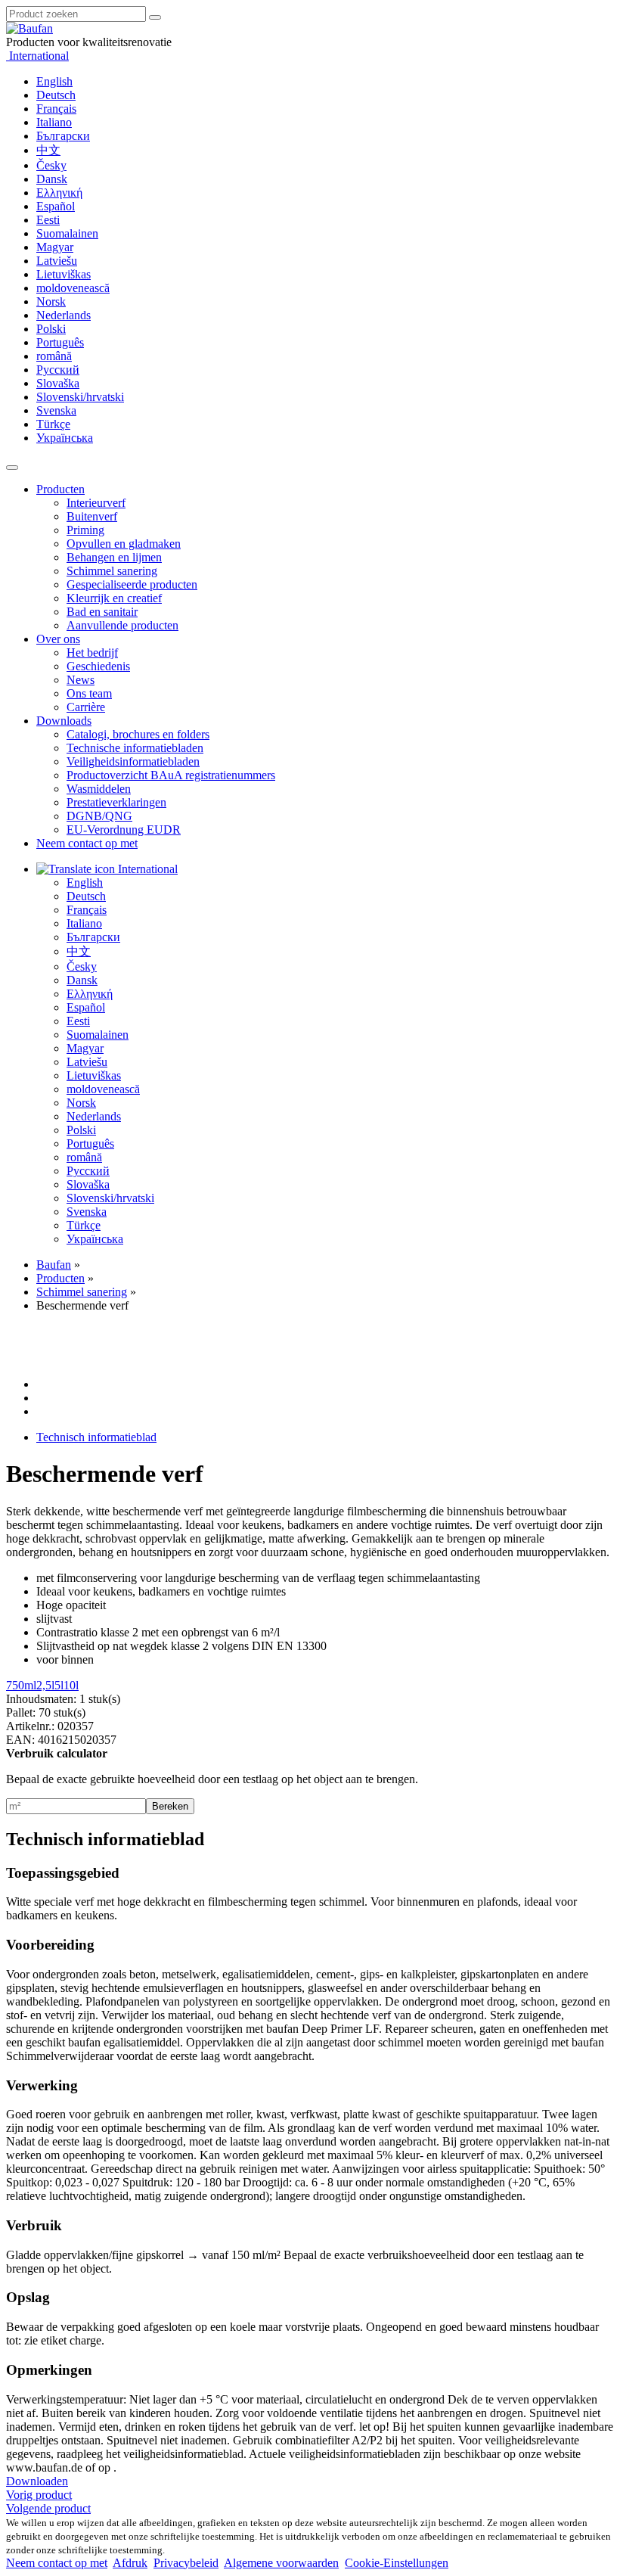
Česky (51, 165)
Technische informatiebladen (135, 748)
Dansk (52, 179)
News (81, 680)
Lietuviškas (64, 274)
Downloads (64, 721)
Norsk (51, 301)
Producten (60, 489)
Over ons (58, 639)
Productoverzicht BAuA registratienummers (171, 775)
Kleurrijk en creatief (114, 598)
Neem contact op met (87, 843)
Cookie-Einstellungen (397, 2563)
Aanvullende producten (122, 625)
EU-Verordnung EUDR (124, 830)
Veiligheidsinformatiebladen (133, 761)
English (54, 81)
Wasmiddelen (99, 789)
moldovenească (73, 288)
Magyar (55, 247)
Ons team (89, 693)
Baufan (54, 1265)
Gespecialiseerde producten (132, 584)
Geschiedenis (98, 666)
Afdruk (130, 2563)
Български (63, 136)
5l (59, 1685)
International (37, 56)
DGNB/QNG (99, 816)
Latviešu (57, 261)
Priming (85, 530)
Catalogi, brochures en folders (138, 734)
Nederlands (64, 315)
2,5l (45, 1685)
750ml (21, 1685)
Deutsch (56, 95)
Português (60, 342)
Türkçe (53, 424)
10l (71, 1685)
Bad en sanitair (102, 612)
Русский (58, 370)
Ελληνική (59, 193)
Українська (65, 438)
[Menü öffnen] (12, 468)
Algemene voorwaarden (281, 2563)
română (54, 356)
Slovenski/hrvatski (80, 397)
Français (56, 109)
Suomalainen (67, 233)
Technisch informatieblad (96, 1437)
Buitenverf (92, 516)
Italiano (54, 122)
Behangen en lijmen (114, 557)
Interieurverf (96, 503)
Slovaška (58, 383)
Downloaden (37, 2481)
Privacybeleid (186, 2563)
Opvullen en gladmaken (124, 544)
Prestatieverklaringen (116, 802)
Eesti (48, 220)
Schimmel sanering (112, 571)
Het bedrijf (92, 653)
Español (56, 206)
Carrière (86, 707)
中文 (48, 150)
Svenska (56, 410)
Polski (51, 329)
